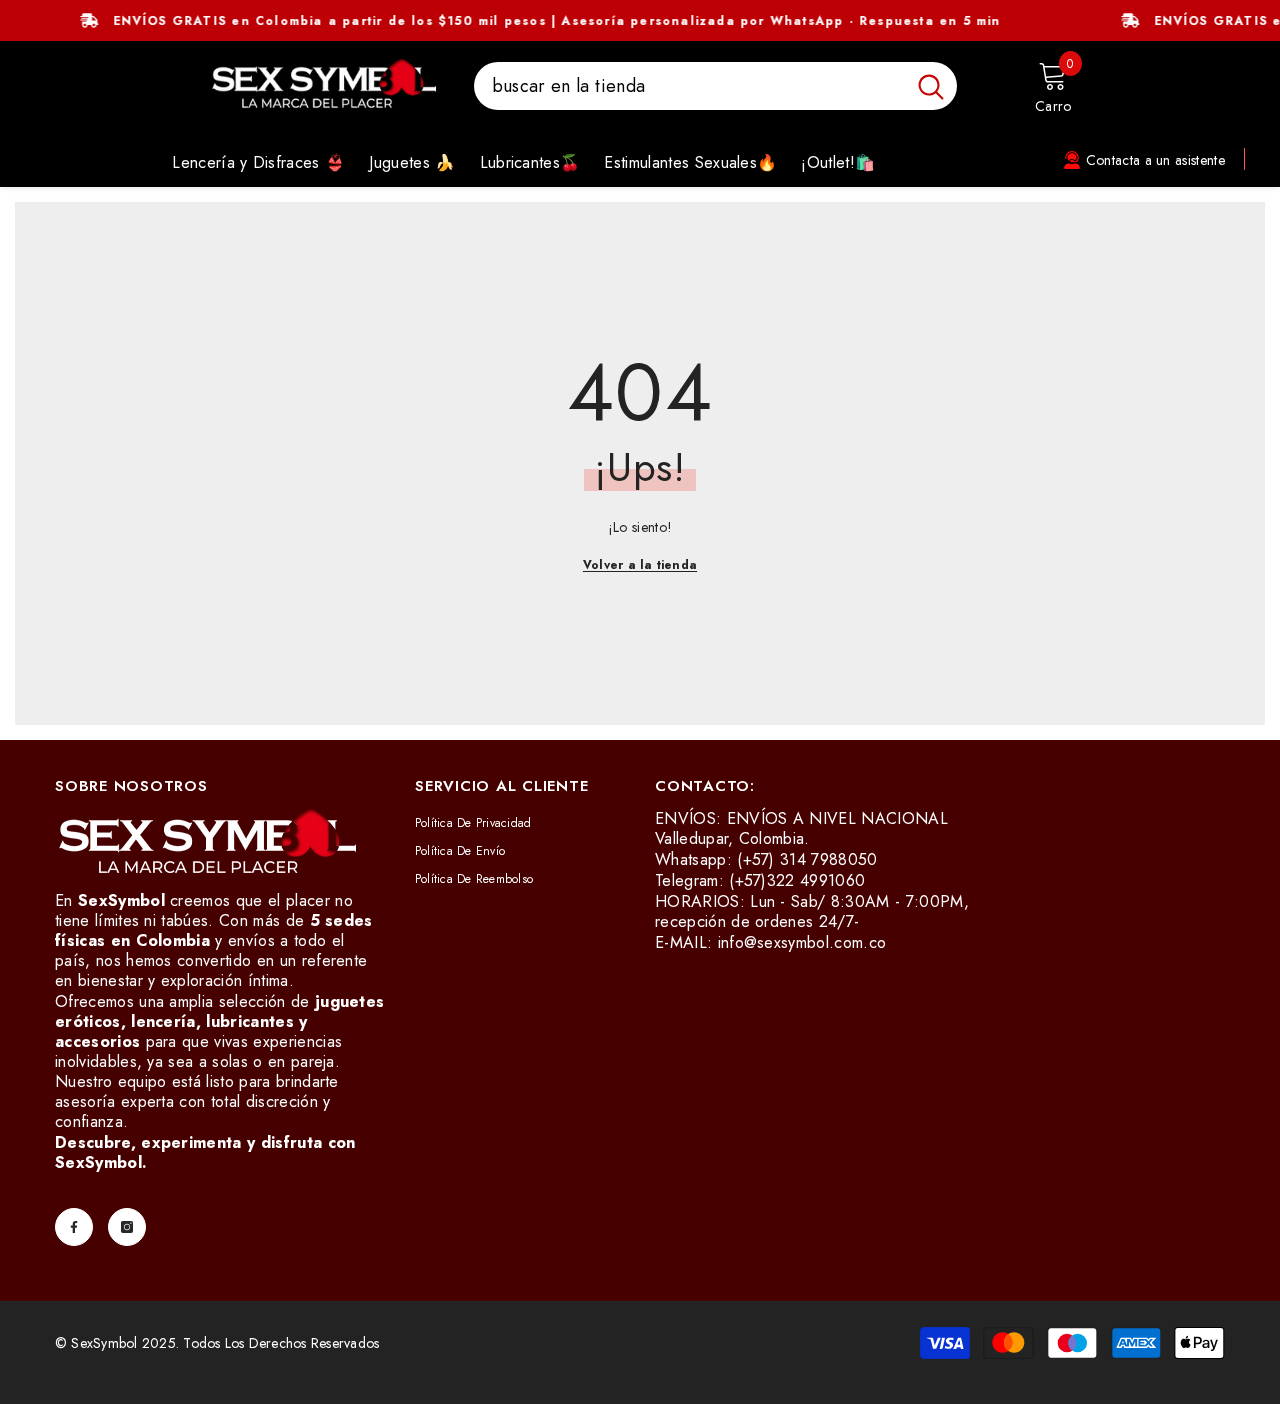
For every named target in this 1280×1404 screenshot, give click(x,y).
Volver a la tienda (640, 565)
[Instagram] (127, 1227)
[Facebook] (74, 1227)
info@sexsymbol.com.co (802, 942)
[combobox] (689, 86)
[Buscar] (715, 86)
